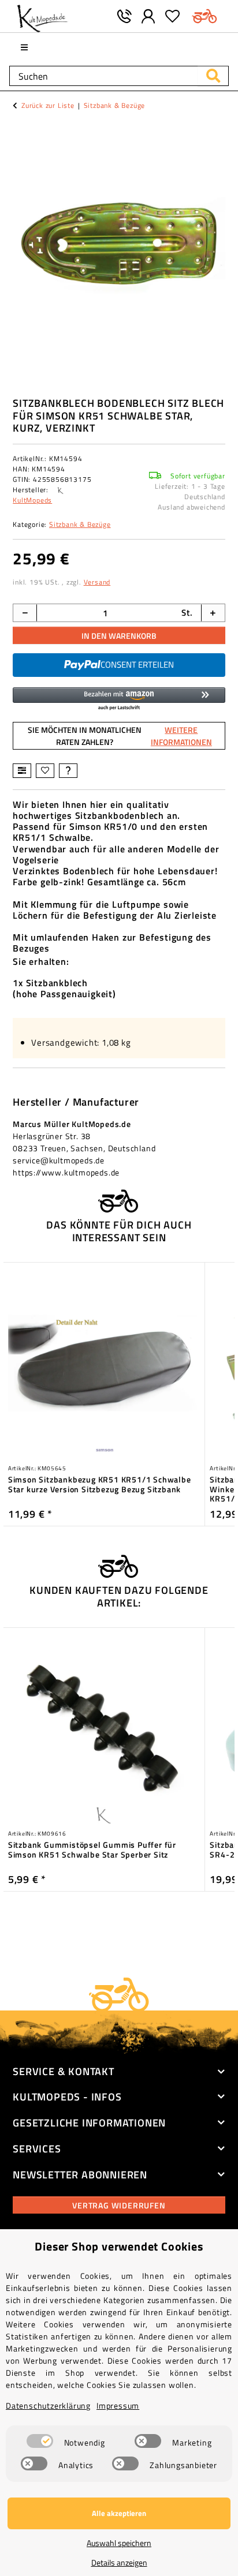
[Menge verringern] (25, 613)
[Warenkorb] (205, 16)
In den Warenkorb (119, 636)
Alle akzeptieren (119, 2513)
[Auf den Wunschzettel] (45, 771)
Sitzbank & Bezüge (80, 524)
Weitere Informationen (181, 736)
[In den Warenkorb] (22, 129)
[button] (148, 16)
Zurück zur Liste (48, 106)
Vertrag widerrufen (119, 2205)
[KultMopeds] (42, 16)
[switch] (40, 2441)
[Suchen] (213, 76)
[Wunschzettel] (173, 16)
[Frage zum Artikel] (68, 771)
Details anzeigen (119, 2562)
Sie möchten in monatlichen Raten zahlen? (120, 736)
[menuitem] (25, 47)
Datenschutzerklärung (48, 2405)
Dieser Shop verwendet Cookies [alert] (119, 2246)
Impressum (118, 2405)
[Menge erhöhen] (213, 613)
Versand (97, 582)
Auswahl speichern (119, 2543)
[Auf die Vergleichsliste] (22, 771)
